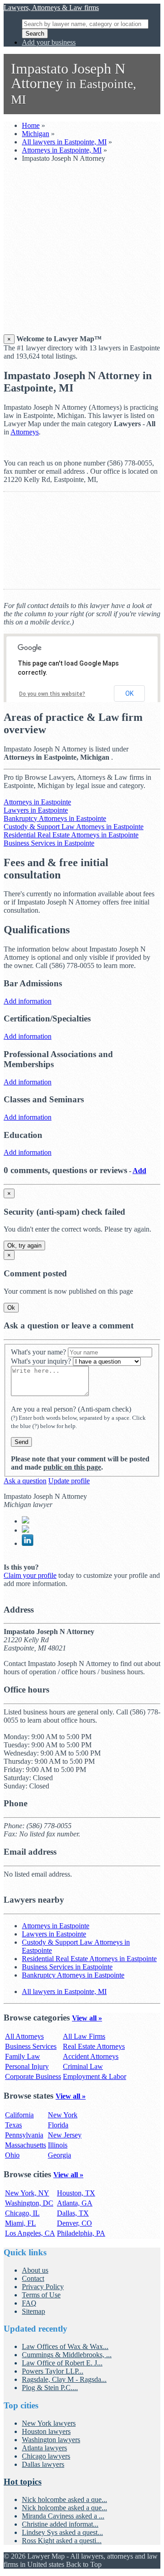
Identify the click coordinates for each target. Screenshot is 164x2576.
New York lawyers (49, 2423)
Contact (33, 2278)
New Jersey (65, 2135)
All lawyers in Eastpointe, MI (64, 142)
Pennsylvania (24, 2135)
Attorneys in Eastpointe (37, 802)
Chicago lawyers (46, 2456)
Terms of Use (41, 2295)
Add (139, 1171)
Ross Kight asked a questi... (62, 2541)
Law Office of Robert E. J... (62, 2363)
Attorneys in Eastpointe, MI (62, 150)
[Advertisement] (82, 252)
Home (31, 125)
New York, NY (27, 2193)
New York (63, 2115)
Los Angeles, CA (30, 2233)
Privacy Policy (43, 2287)
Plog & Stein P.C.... (50, 2388)
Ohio (12, 2155)
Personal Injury (27, 2066)
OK (129, 693)
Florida (58, 2125)
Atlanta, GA (75, 2203)
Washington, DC (29, 2203)
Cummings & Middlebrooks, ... (67, 2355)
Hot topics (23, 2482)
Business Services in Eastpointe (49, 843)
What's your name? (38, 1352)
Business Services (31, 2046)
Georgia (59, 2155)
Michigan (36, 134)
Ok (11, 1308)
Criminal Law (83, 2066)
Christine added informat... (60, 2524)
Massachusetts (26, 2145)
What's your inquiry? (41, 1361)
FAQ (29, 2303)
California (19, 2115)
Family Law (23, 2056)
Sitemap (33, 2311)
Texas (13, 2125)
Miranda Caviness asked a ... (63, 2516)
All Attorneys (24, 2036)
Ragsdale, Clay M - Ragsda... (64, 2379)
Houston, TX (76, 2193)
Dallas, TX (73, 2213)
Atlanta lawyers (44, 2448)
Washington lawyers (51, 2440)
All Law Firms (84, 2036)
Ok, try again (24, 1246)
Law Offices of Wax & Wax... (65, 2346)
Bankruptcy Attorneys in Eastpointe (55, 818)
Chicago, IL (22, 2213)
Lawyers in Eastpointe (36, 810)
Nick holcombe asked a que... (64, 2499)
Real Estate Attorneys (94, 2046)
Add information (28, 1001)
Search (35, 34)
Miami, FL (20, 2223)
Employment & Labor (95, 2076)
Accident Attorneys (91, 2056)
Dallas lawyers (43, 2464)
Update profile (69, 1481)
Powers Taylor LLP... (53, 2371)
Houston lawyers (46, 2431)
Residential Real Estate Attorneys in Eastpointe (71, 835)
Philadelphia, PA (81, 2233)
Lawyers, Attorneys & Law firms (51, 8)
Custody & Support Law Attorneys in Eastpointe (74, 827)
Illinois (58, 2145)
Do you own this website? (52, 694)
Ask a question (25, 1481)
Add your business (49, 42)
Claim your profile (30, 1575)
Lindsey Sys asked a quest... (62, 2532)
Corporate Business (33, 2076)
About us (35, 2270)
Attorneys (25, 432)
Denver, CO (74, 2223)
